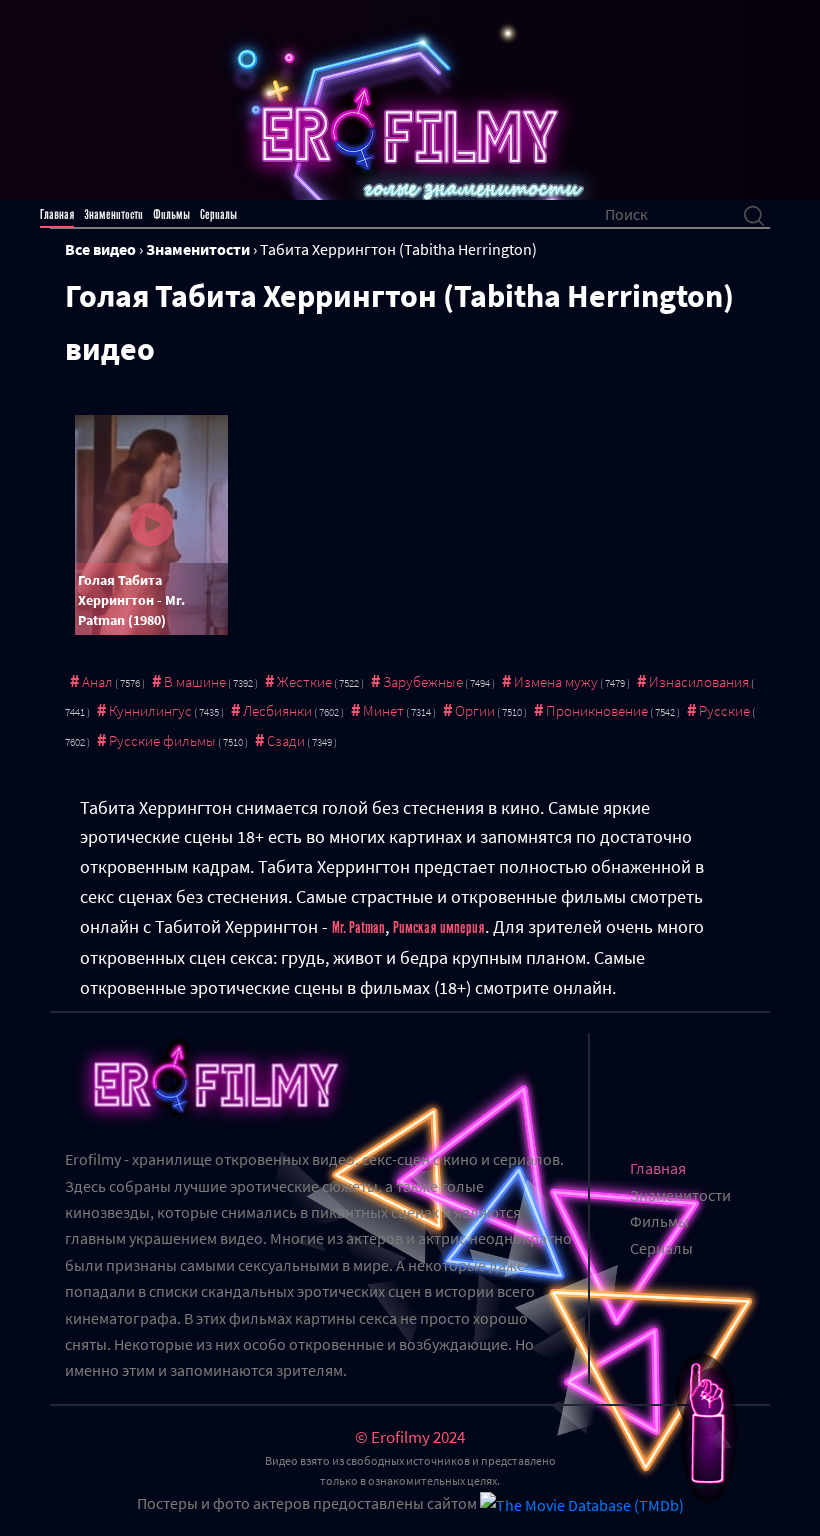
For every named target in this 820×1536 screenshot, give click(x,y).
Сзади (286, 740)
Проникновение (597, 710)
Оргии (475, 710)
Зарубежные (423, 681)
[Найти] (754, 214)
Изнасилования (699, 681)
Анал (97, 681)
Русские (724, 710)
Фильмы (171, 214)
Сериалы (218, 214)
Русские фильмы (162, 740)
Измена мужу (556, 681)
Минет (383, 710)
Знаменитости (113, 214)
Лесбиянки (277, 710)
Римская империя (439, 928)
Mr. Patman (358, 928)
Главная (57, 214)
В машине (195, 681)
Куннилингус (150, 710)
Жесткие (304, 681)
